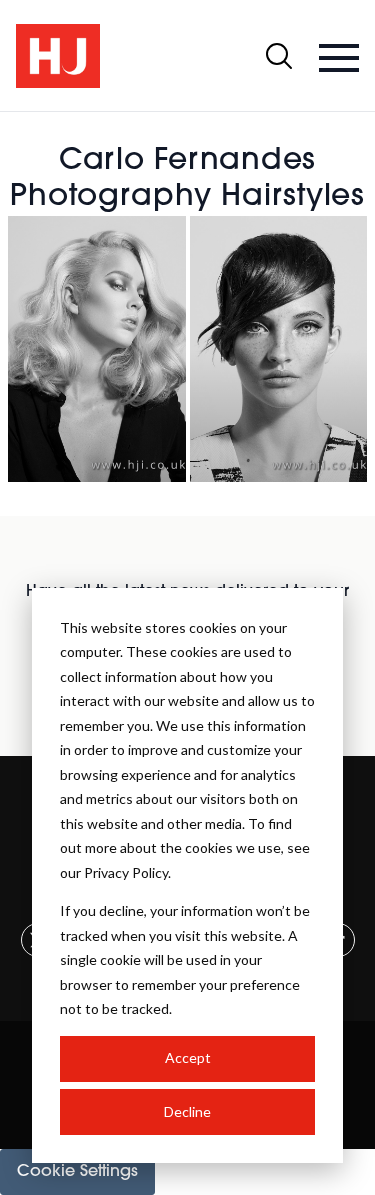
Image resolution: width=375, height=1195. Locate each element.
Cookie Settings (77, 1172)
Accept (188, 1057)
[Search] (279, 56)
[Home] (58, 56)
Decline (187, 1111)
